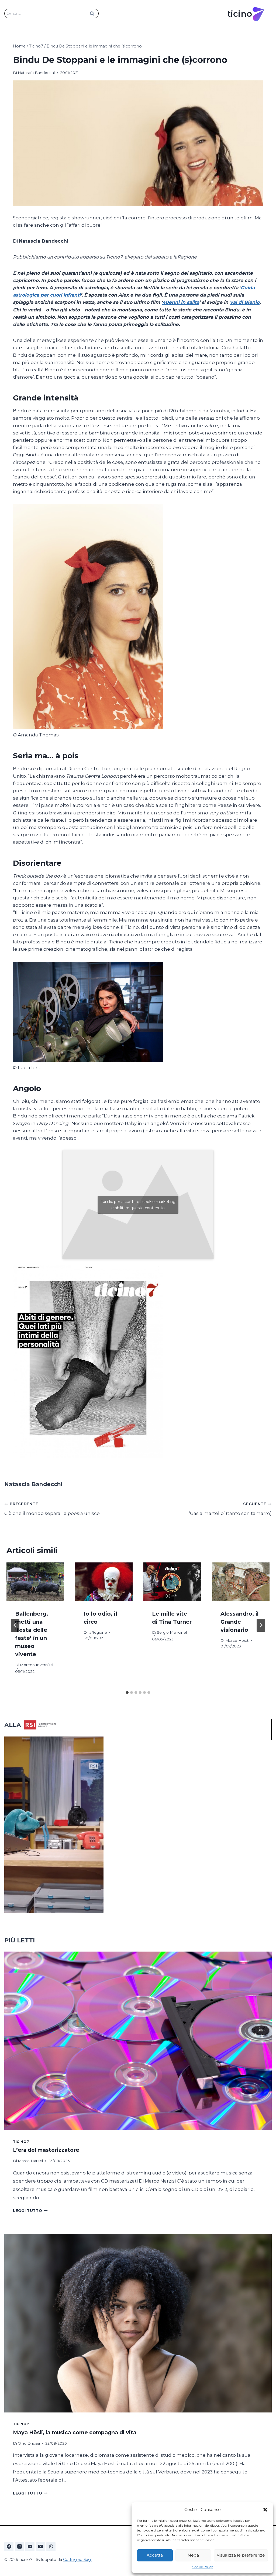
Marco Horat (237, 1640)
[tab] (127, 1693)
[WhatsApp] (51, 2547)
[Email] (40, 2547)
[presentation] (35, 1582)
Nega (193, 2555)
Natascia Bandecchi (36, 73)
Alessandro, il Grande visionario (240, 1622)
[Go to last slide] (15, 1625)
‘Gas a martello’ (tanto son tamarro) (230, 1509)
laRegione (98, 1632)
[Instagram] (19, 2547)
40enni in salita (181, 302)
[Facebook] (9, 2547)
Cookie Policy (203, 2567)
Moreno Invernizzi (37, 1665)
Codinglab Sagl (77, 2560)
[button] (265, 2510)
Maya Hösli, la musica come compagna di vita (75, 2432)
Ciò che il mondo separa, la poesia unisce (52, 1509)
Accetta (155, 2555)
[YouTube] (30, 2547)
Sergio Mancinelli (173, 1632)
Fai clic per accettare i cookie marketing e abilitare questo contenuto (138, 1205)
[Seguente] (261, 1625)
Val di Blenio (245, 302)
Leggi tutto (30, 2211)
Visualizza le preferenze (241, 2555)
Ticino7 (21, 2142)
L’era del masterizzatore (46, 2150)
